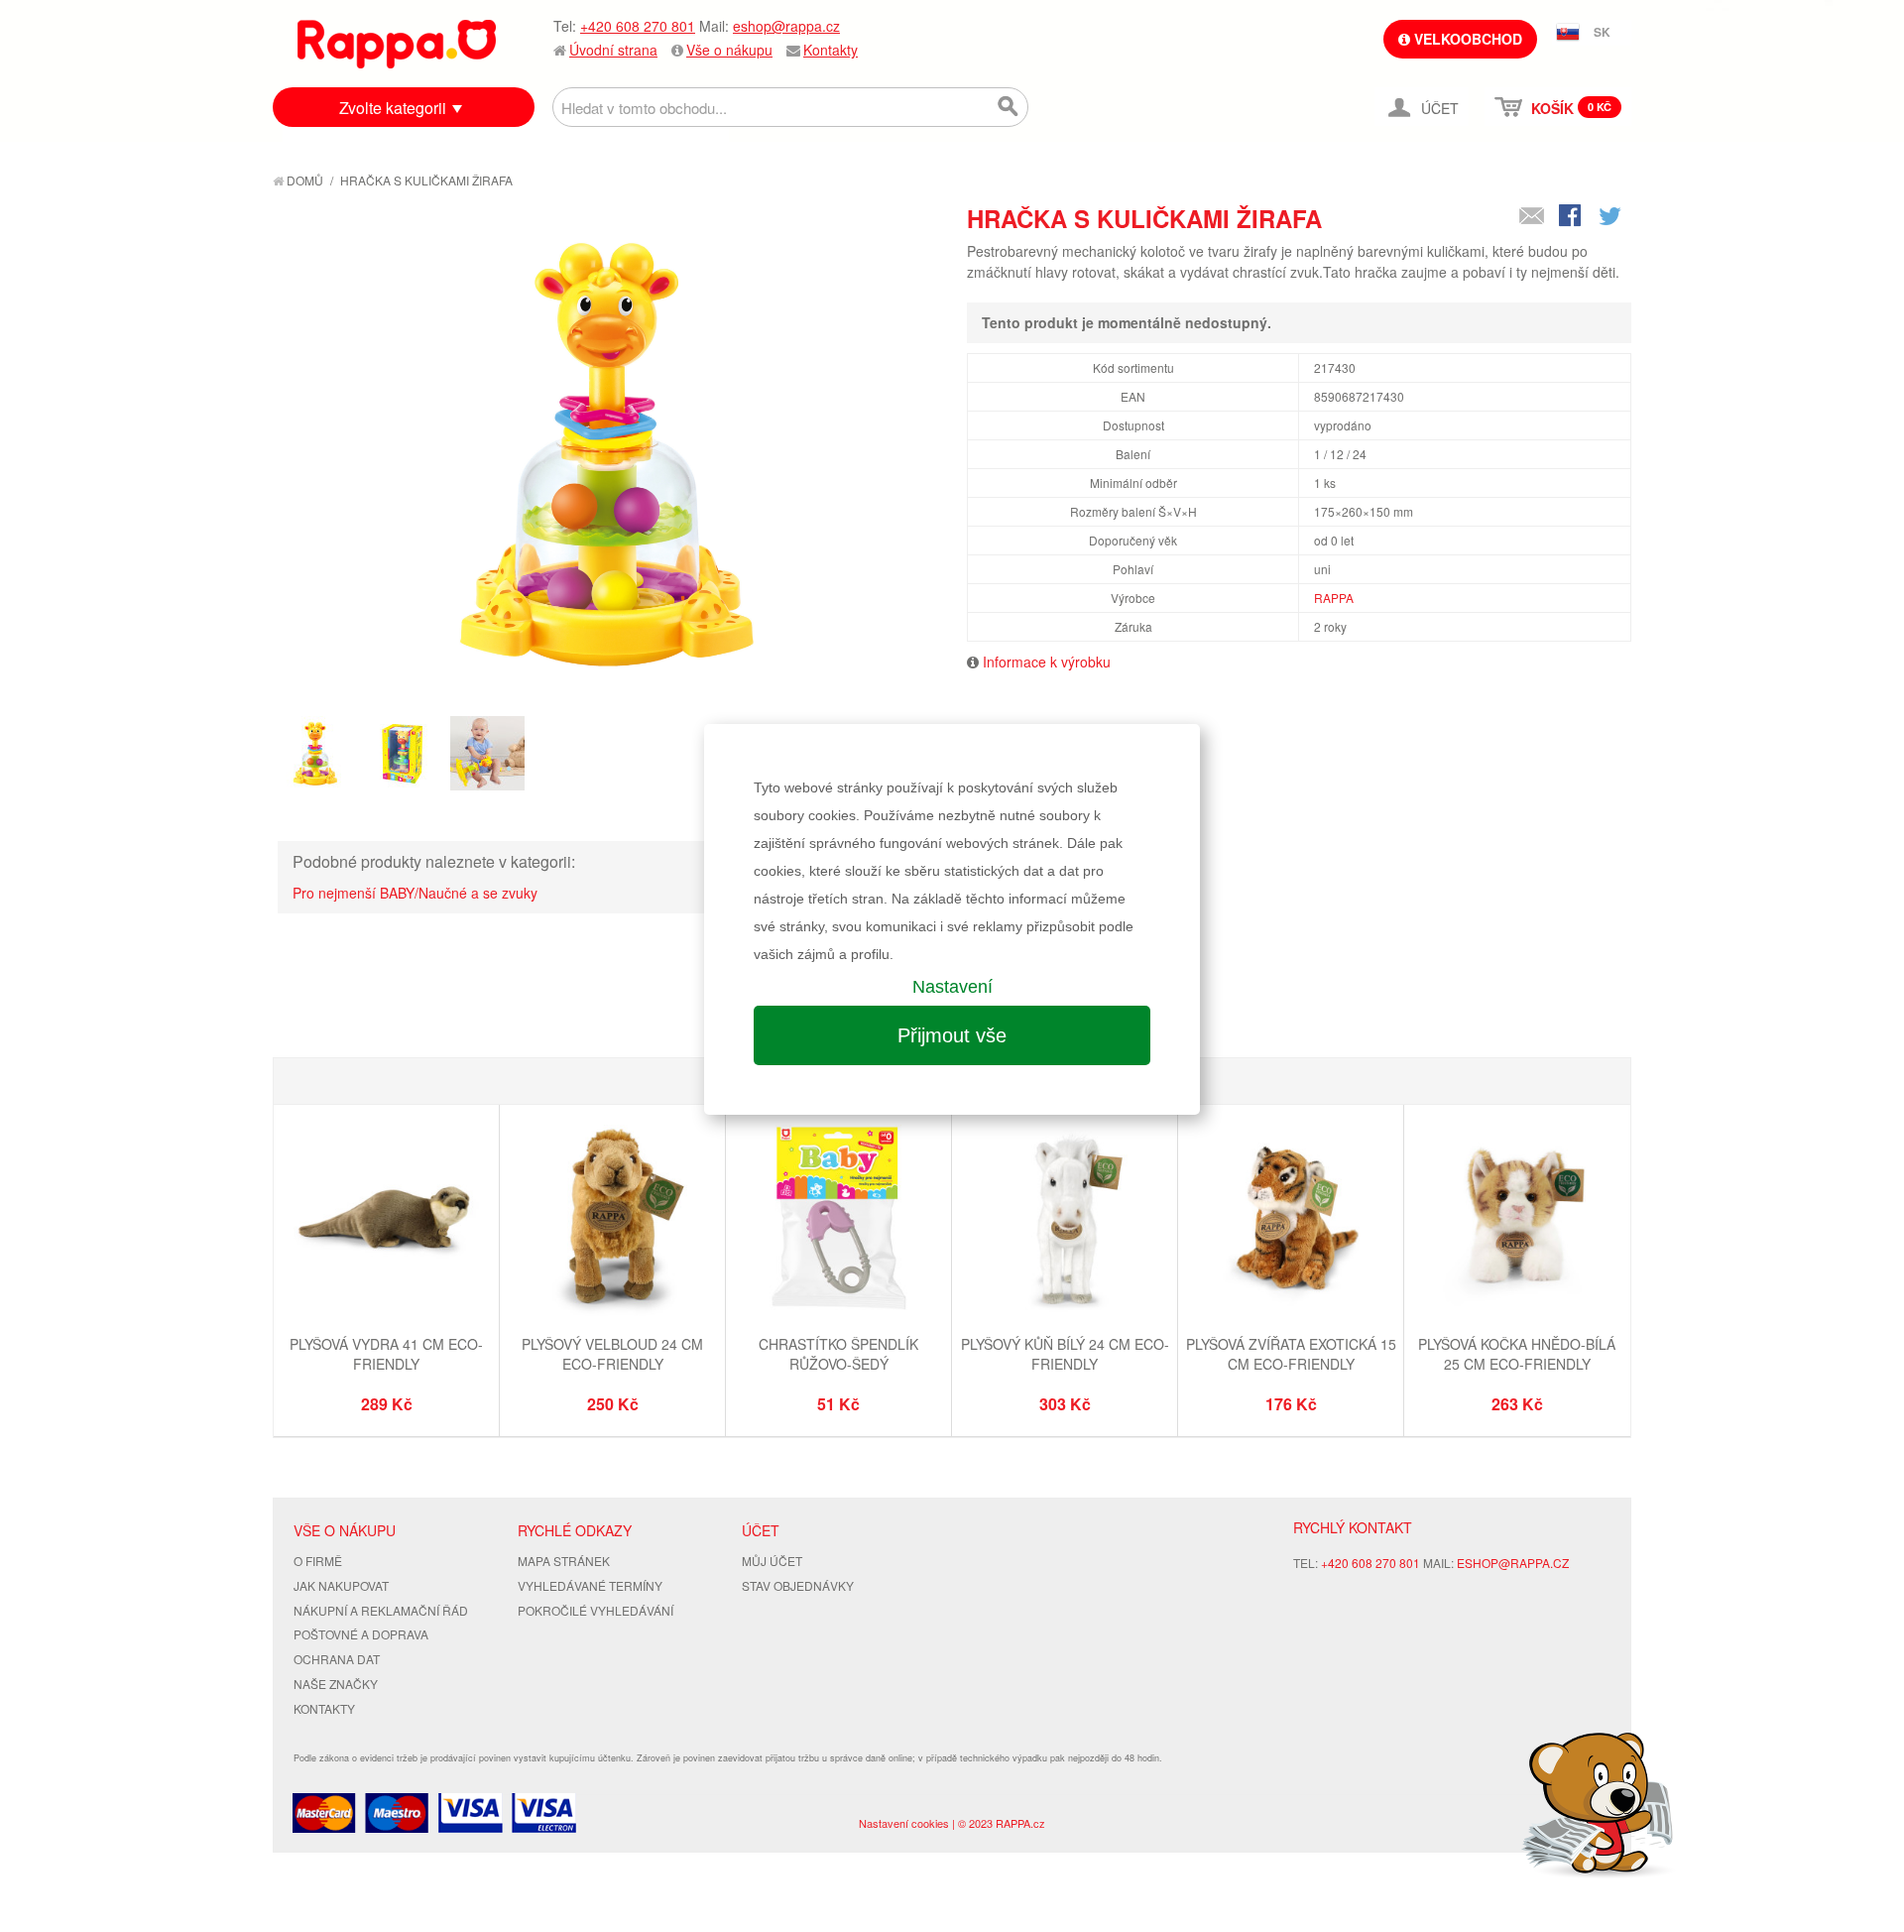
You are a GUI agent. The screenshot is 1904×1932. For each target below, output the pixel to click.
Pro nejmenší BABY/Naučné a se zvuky (415, 893)
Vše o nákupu (729, 50)
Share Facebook (1572, 217)
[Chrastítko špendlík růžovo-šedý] (838, 1220)
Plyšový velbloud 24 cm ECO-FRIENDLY (612, 1354)
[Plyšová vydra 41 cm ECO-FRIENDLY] (386, 1220)
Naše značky (336, 1684)
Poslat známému (1532, 217)
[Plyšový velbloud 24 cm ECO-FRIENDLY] (612, 1220)
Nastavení (952, 987)
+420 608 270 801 (638, 26)
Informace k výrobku (1047, 662)
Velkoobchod (1466, 39)
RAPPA (1334, 598)
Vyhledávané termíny (590, 1585)
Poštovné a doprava (361, 1634)
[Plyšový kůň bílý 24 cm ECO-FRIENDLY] (1065, 1220)
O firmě (318, 1561)
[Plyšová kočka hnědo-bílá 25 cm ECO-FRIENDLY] (1517, 1220)
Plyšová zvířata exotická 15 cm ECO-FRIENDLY (1291, 1354)
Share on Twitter (1611, 217)
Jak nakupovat (341, 1585)
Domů (303, 180)
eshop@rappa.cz (786, 26)
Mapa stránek (564, 1561)
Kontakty (831, 50)
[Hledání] (1009, 107)
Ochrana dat (337, 1659)
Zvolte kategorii (393, 108)
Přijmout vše (952, 1035)
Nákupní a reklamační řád (381, 1610)
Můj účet (772, 1561)
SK (1602, 32)
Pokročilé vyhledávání (595, 1610)
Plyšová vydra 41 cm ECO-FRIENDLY (386, 1354)
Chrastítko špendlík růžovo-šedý (838, 1354)
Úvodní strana (613, 50)
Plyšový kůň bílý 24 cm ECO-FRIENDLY (1065, 1354)
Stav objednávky (798, 1585)
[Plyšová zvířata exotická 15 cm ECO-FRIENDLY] (1291, 1220)
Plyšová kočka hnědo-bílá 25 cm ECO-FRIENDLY (1517, 1354)
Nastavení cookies (904, 1823)
